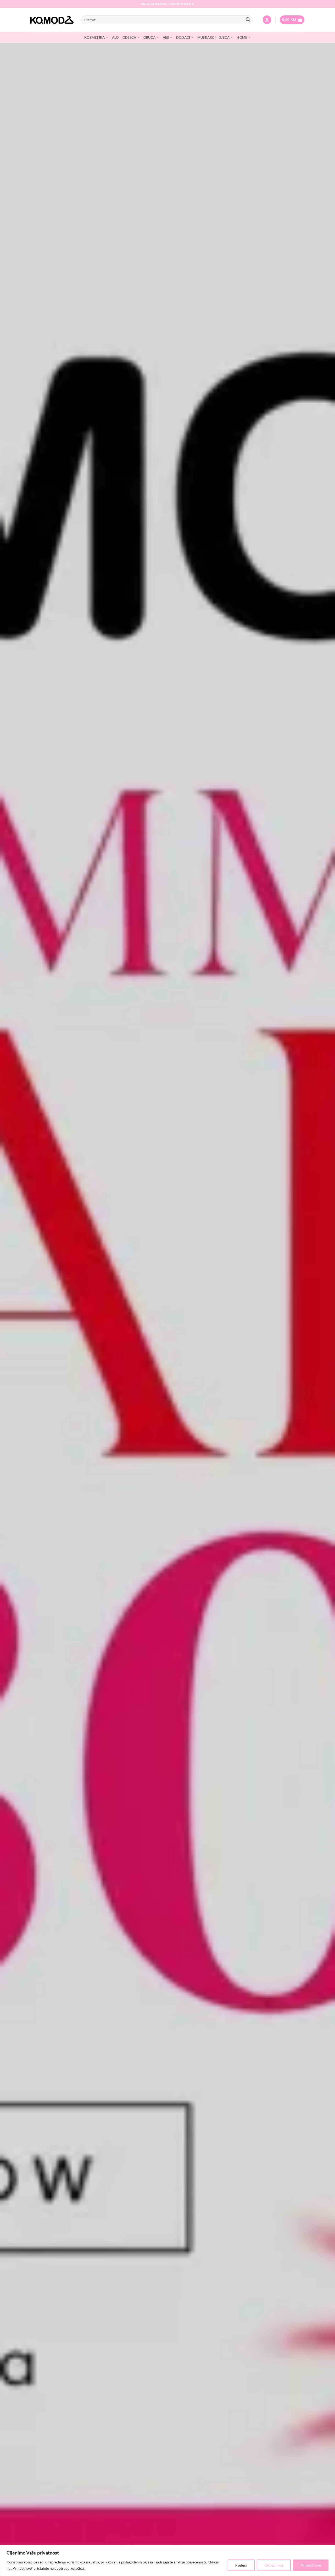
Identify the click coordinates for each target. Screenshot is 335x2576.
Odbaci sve (274, 2565)
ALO (115, 37)
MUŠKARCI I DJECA (213, 37)
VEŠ (166, 37)
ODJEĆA (129, 37)
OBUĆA (149, 37)
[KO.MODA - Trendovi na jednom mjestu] (52, 20)
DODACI (183, 37)
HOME (242, 37)
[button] (267, 20)
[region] (167, 2560)
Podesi (241, 2565)
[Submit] (248, 20)
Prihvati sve (311, 2565)
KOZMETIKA (94, 37)
